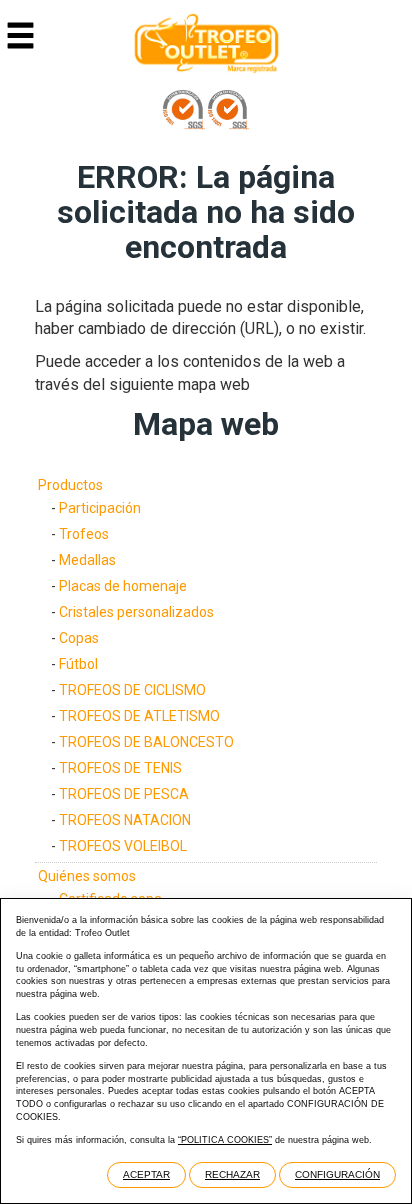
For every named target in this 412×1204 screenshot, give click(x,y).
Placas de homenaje (123, 586)
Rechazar (232, 1174)
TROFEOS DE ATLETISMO (139, 716)
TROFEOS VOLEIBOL (123, 846)
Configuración (337, 1174)
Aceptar (146, 1174)
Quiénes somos (87, 876)
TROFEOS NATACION (125, 820)
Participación (100, 508)
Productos (70, 485)
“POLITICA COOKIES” (225, 1140)
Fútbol (78, 664)
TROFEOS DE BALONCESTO (146, 742)
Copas (79, 638)
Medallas (87, 560)
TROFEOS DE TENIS (120, 768)
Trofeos (84, 534)
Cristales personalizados (136, 612)
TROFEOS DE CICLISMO (132, 690)
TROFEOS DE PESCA (124, 794)
